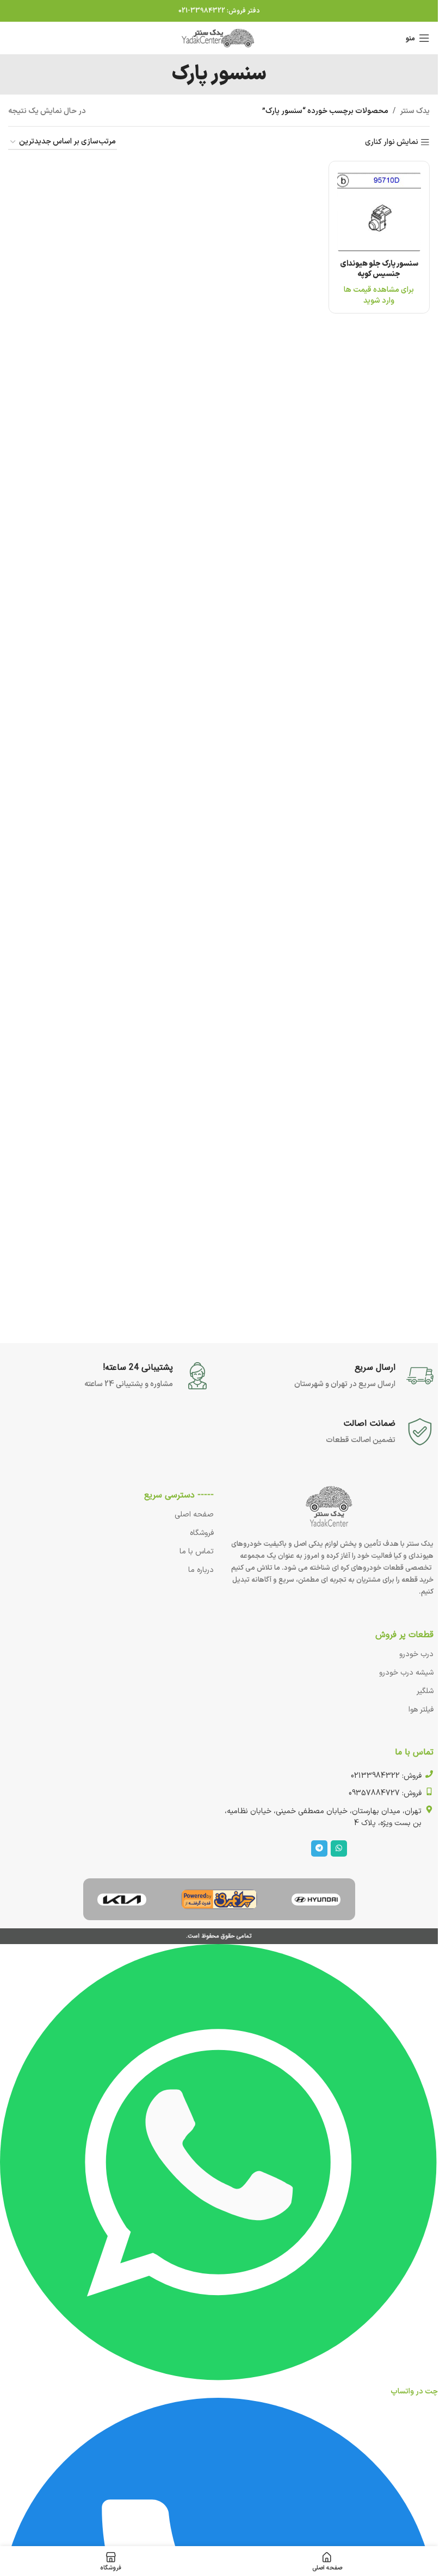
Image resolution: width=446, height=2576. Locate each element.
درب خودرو (416, 1654)
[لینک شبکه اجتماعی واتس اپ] (339, 1848)
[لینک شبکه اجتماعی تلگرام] (319, 1848)
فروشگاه (202, 1533)
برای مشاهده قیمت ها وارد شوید (379, 295)
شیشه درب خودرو (406, 1673)
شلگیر (425, 1691)
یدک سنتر (415, 111)
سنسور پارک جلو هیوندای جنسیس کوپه (379, 269)
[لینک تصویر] (316, 1899)
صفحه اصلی (194, 1515)
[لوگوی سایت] (219, 38)
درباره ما (201, 1570)
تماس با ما (197, 1552)
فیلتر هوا (421, 1710)
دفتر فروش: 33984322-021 (219, 11)
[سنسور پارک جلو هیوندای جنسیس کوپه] (379, 211)
